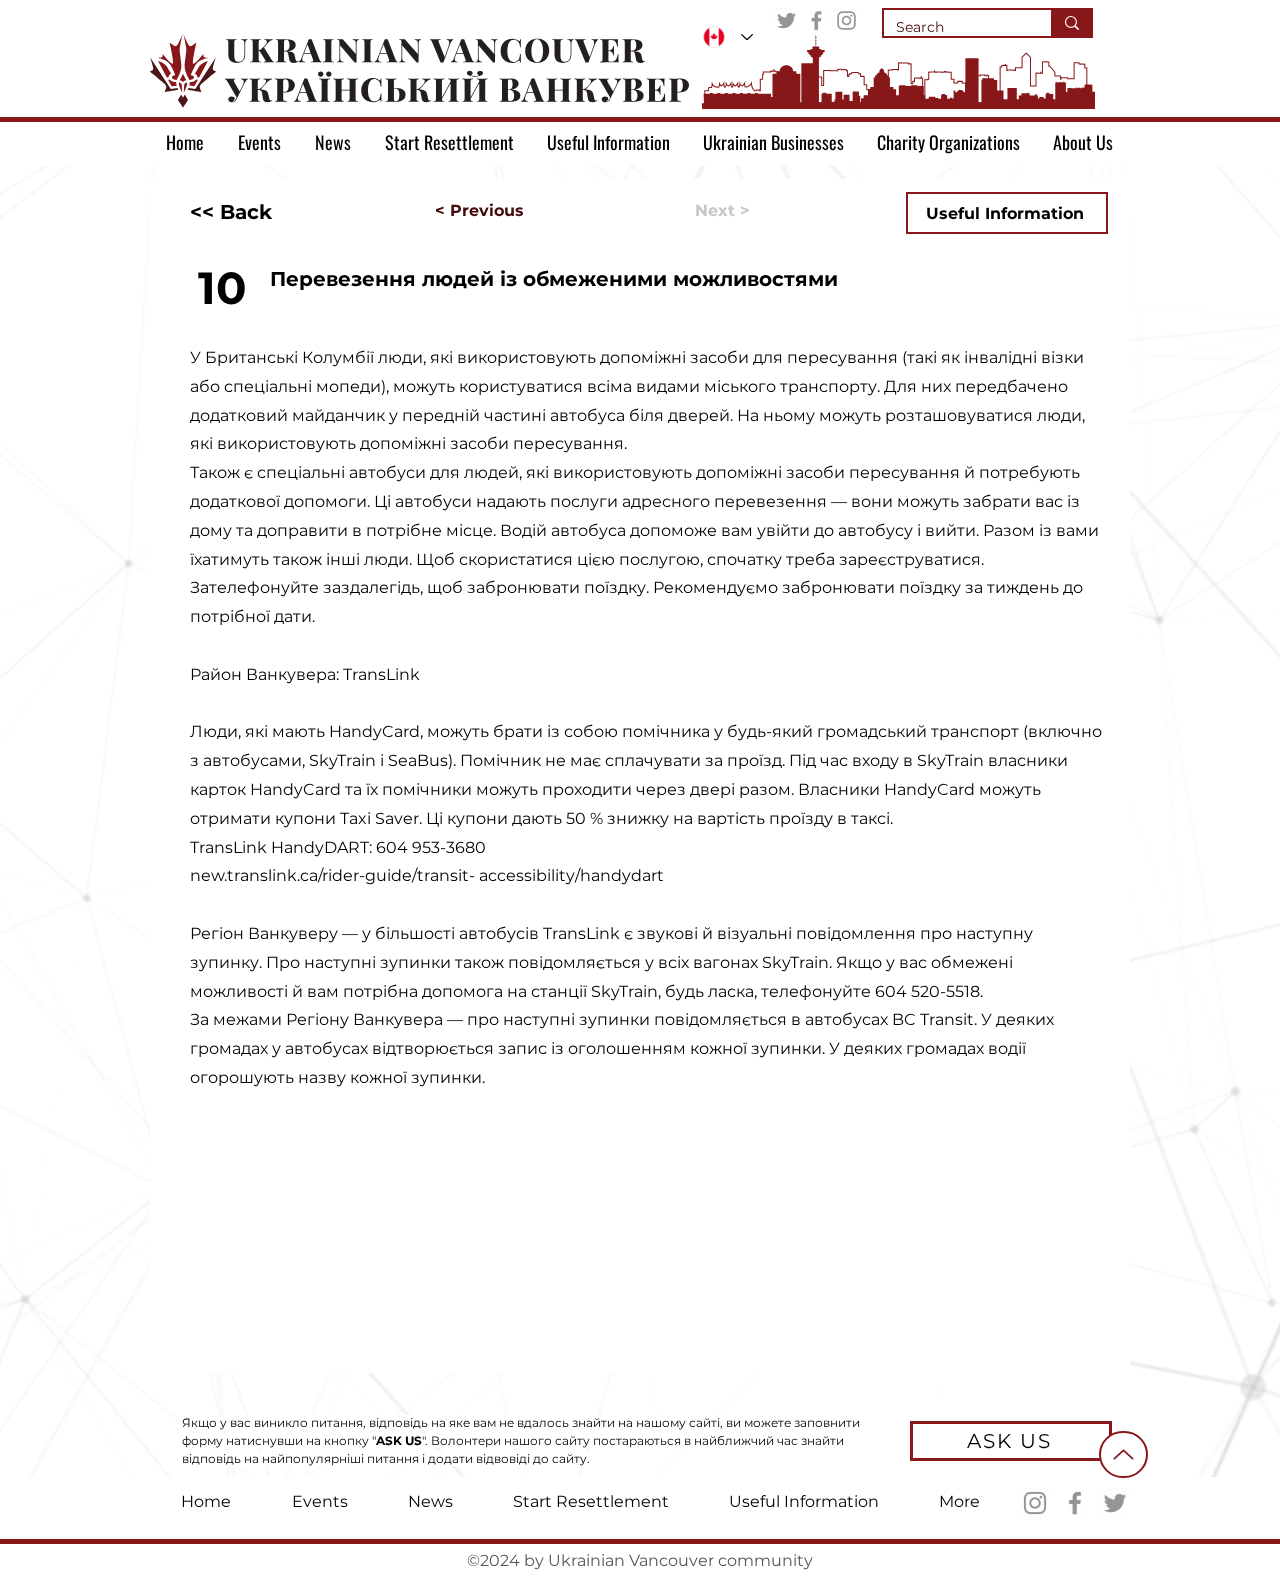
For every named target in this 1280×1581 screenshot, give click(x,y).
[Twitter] (786, 20)
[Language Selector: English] (728, 37)
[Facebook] (816, 20)
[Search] (1071, 23)
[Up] (1123, 1454)
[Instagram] (846, 20)
